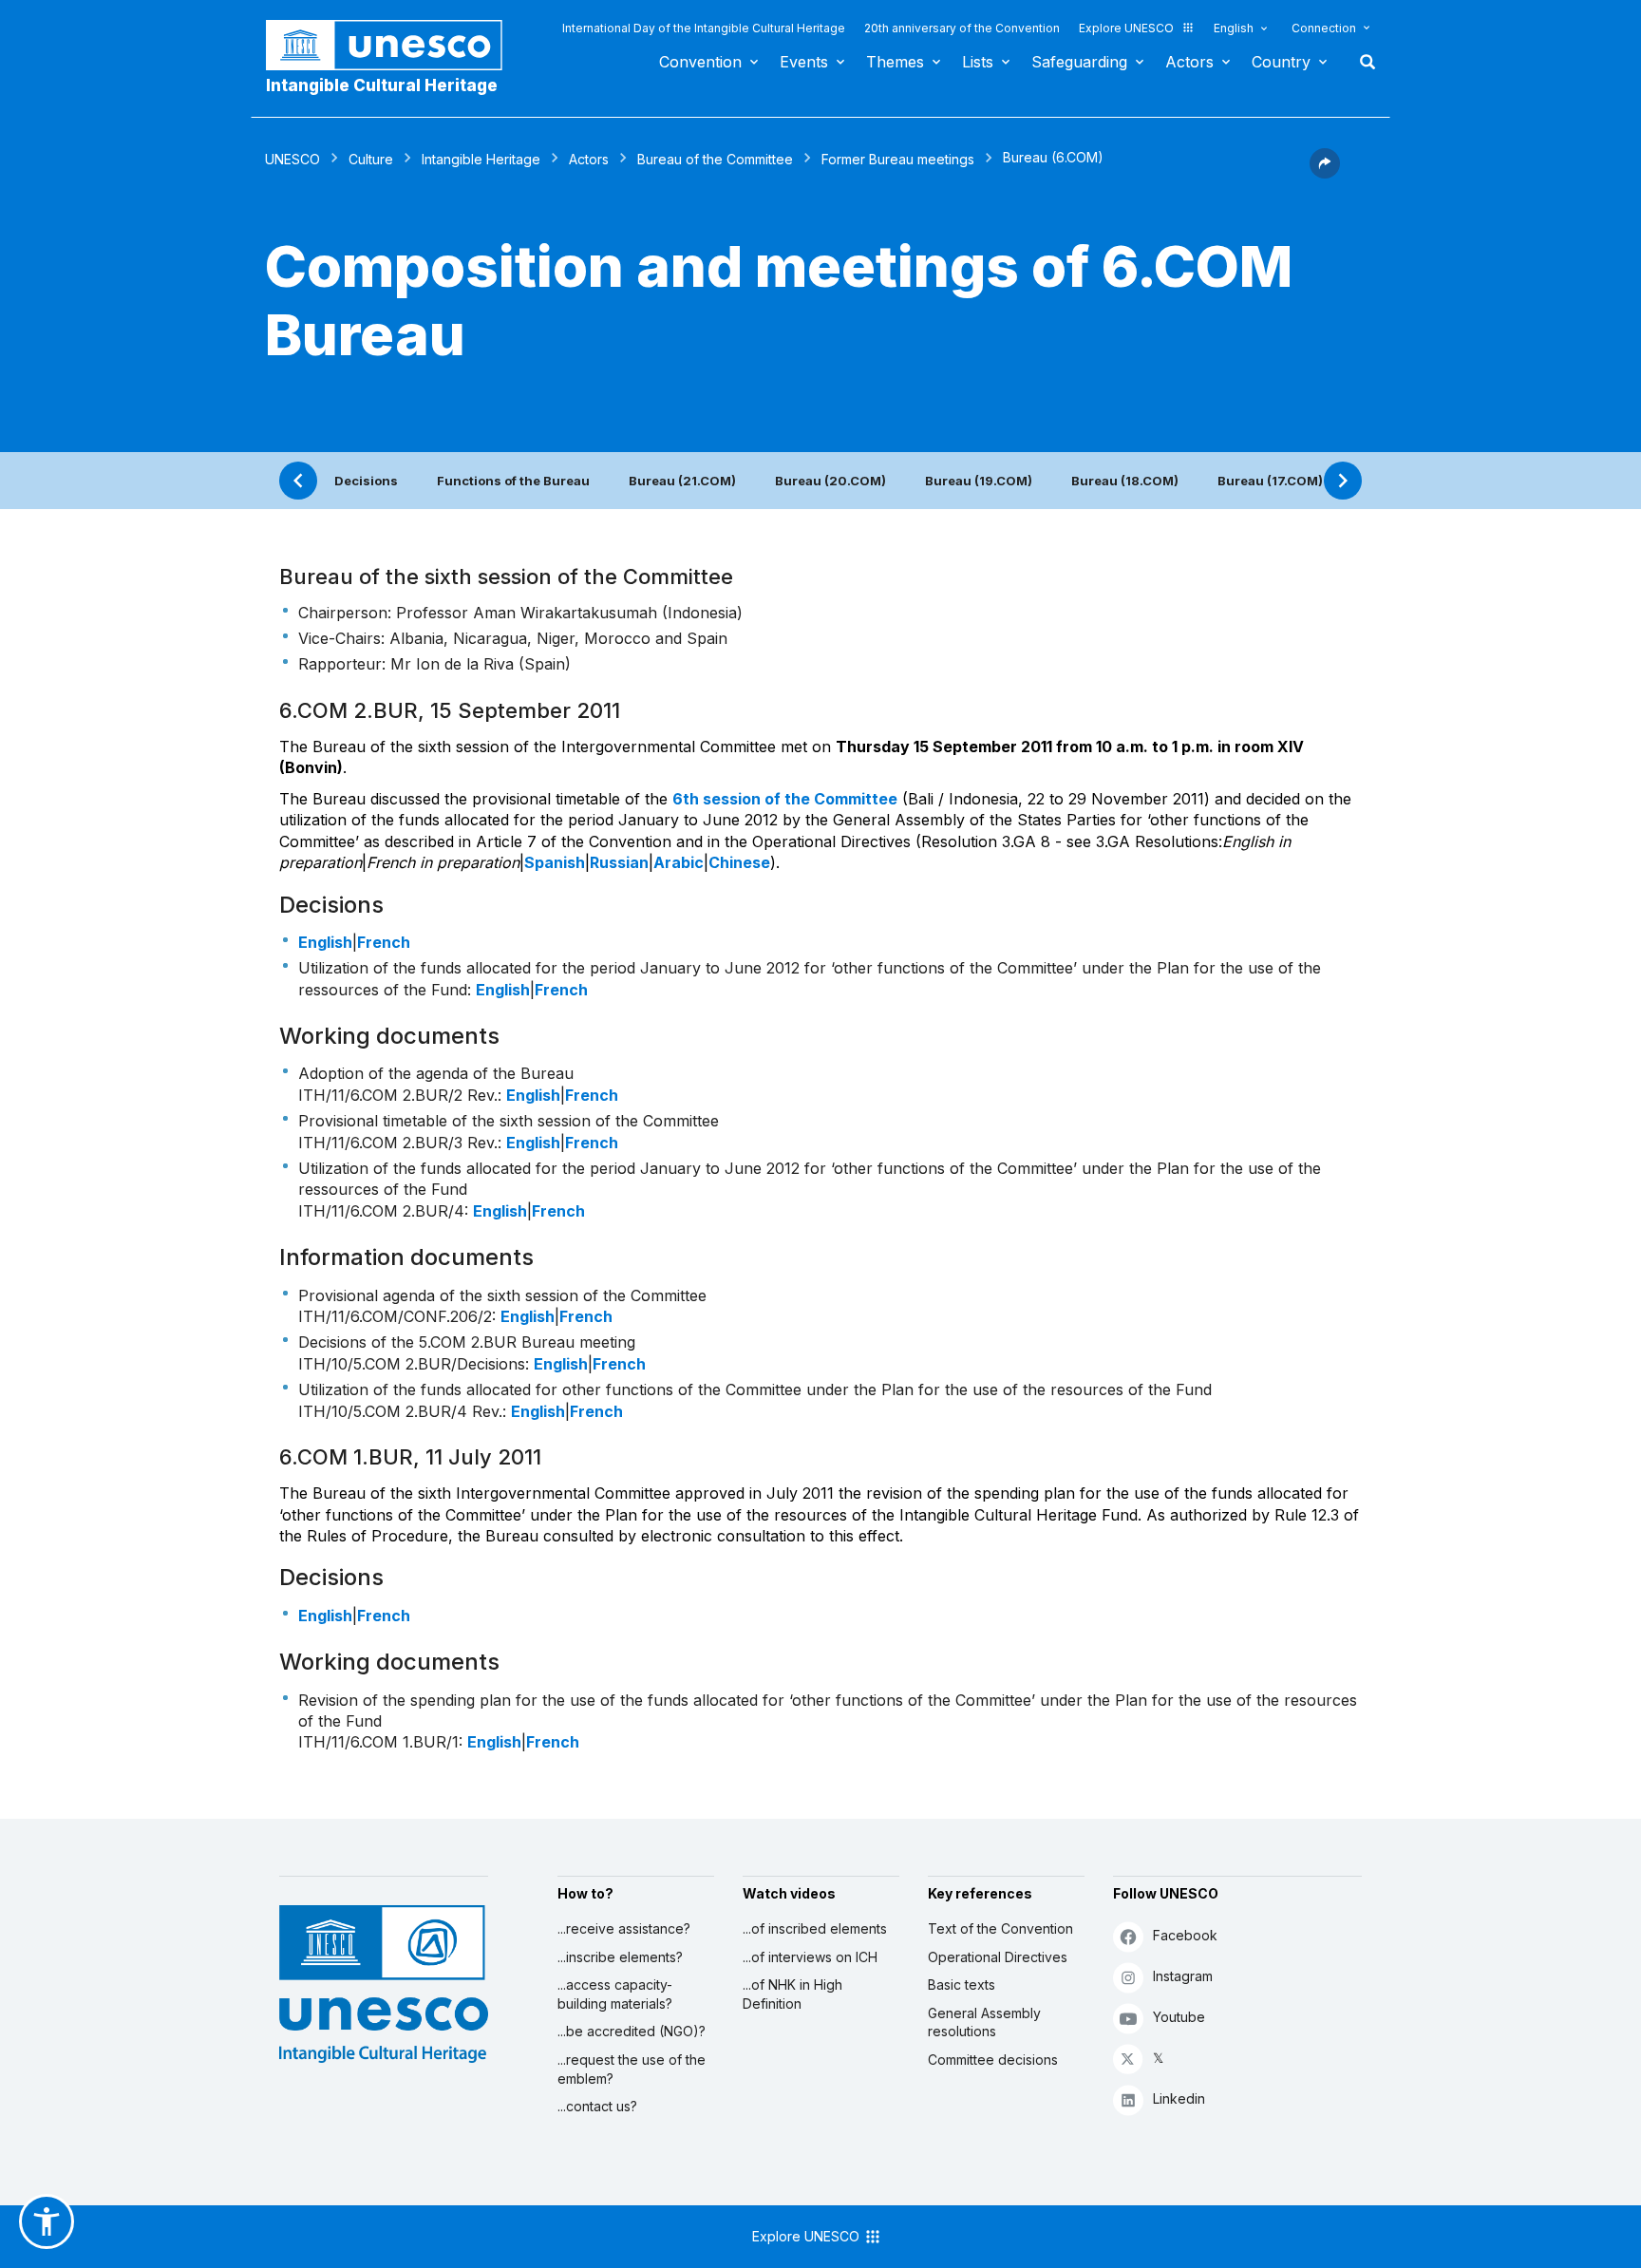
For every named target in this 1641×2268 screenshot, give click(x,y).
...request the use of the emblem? (632, 2069)
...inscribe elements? (620, 1957)
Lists (978, 62)
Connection (1324, 28)
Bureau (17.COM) (1270, 481)
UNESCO (292, 159)
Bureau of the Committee (715, 159)
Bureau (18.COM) (1125, 481)
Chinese (739, 862)
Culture (371, 159)
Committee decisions (993, 2060)
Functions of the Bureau (513, 481)
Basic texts (962, 1984)
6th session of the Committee (785, 799)
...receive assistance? (624, 1928)
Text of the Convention (1000, 1928)
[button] (1325, 173)
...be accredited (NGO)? (632, 2031)
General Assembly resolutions (984, 2022)
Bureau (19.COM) (979, 481)
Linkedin (1179, 2098)
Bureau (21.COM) (682, 481)
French (384, 942)
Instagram (1183, 1976)
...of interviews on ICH (810, 1957)
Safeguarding (1079, 62)
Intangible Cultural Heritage (382, 85)
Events (804, 62)
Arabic (679, 862)
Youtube (1179, 2017)
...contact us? (597, 2106)
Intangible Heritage (481, 159)
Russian (619, 862)
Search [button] (1362, 62)
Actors (1189, 62)
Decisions (366, 481)
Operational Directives (998, 1957)
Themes (895, 62)
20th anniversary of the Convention (962, 28)
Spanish (555, 862)
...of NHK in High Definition (792, 1994)
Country (1281, 62)
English (1234, 28)
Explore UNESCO (1126, 28)
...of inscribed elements (815, 1928)
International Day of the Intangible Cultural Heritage (704, 28)
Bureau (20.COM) (830, 481)
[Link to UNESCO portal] (394, 45)
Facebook (1185, 1935)
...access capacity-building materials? (615, 1994)
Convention (700, 62)
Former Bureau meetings (898, 159)
